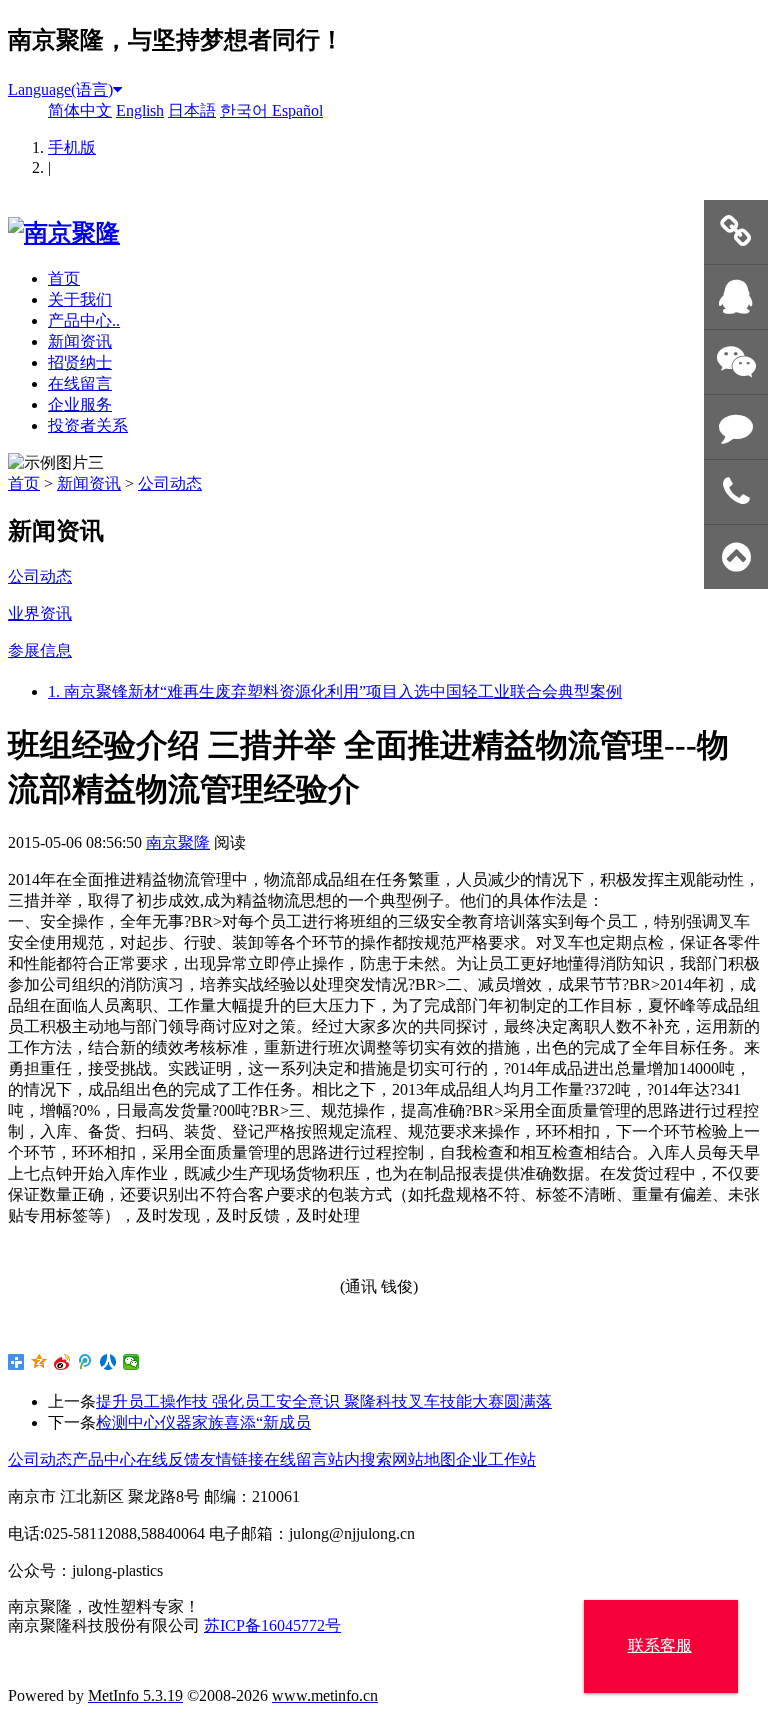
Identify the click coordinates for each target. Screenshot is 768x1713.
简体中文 (80, 110)
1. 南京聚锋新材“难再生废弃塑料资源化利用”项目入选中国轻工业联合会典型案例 (335, 691)
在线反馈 (168, 1459)
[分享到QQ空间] (39, 1362)
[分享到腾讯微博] (85, 1362)
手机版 (72, 147)
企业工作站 (496, 1459)
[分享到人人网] (108, 1362)
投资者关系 (88, 425)
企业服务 (80, 404)
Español (297, 110)
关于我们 (80, 299)
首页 (64, 278)
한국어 (246, 110)
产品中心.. (84, 320)
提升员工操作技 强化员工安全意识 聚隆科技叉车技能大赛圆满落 (324, 1401)
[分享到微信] (131, 1362)
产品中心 (104, 1459)
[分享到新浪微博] (62, 1362)
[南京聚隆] (64, 233)
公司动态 (170, 483)
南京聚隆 (178, 842)
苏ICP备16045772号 (272, 1625)
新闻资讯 (80, 341)
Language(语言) (60, 89)
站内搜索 (360, 1459)
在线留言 (80, 383)
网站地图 (424, 1459)
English (140, 110)
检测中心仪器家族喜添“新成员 (203, 1422)
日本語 (192, 110)
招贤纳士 (80, 362)
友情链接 (232, 1459)
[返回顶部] (736, 557)
